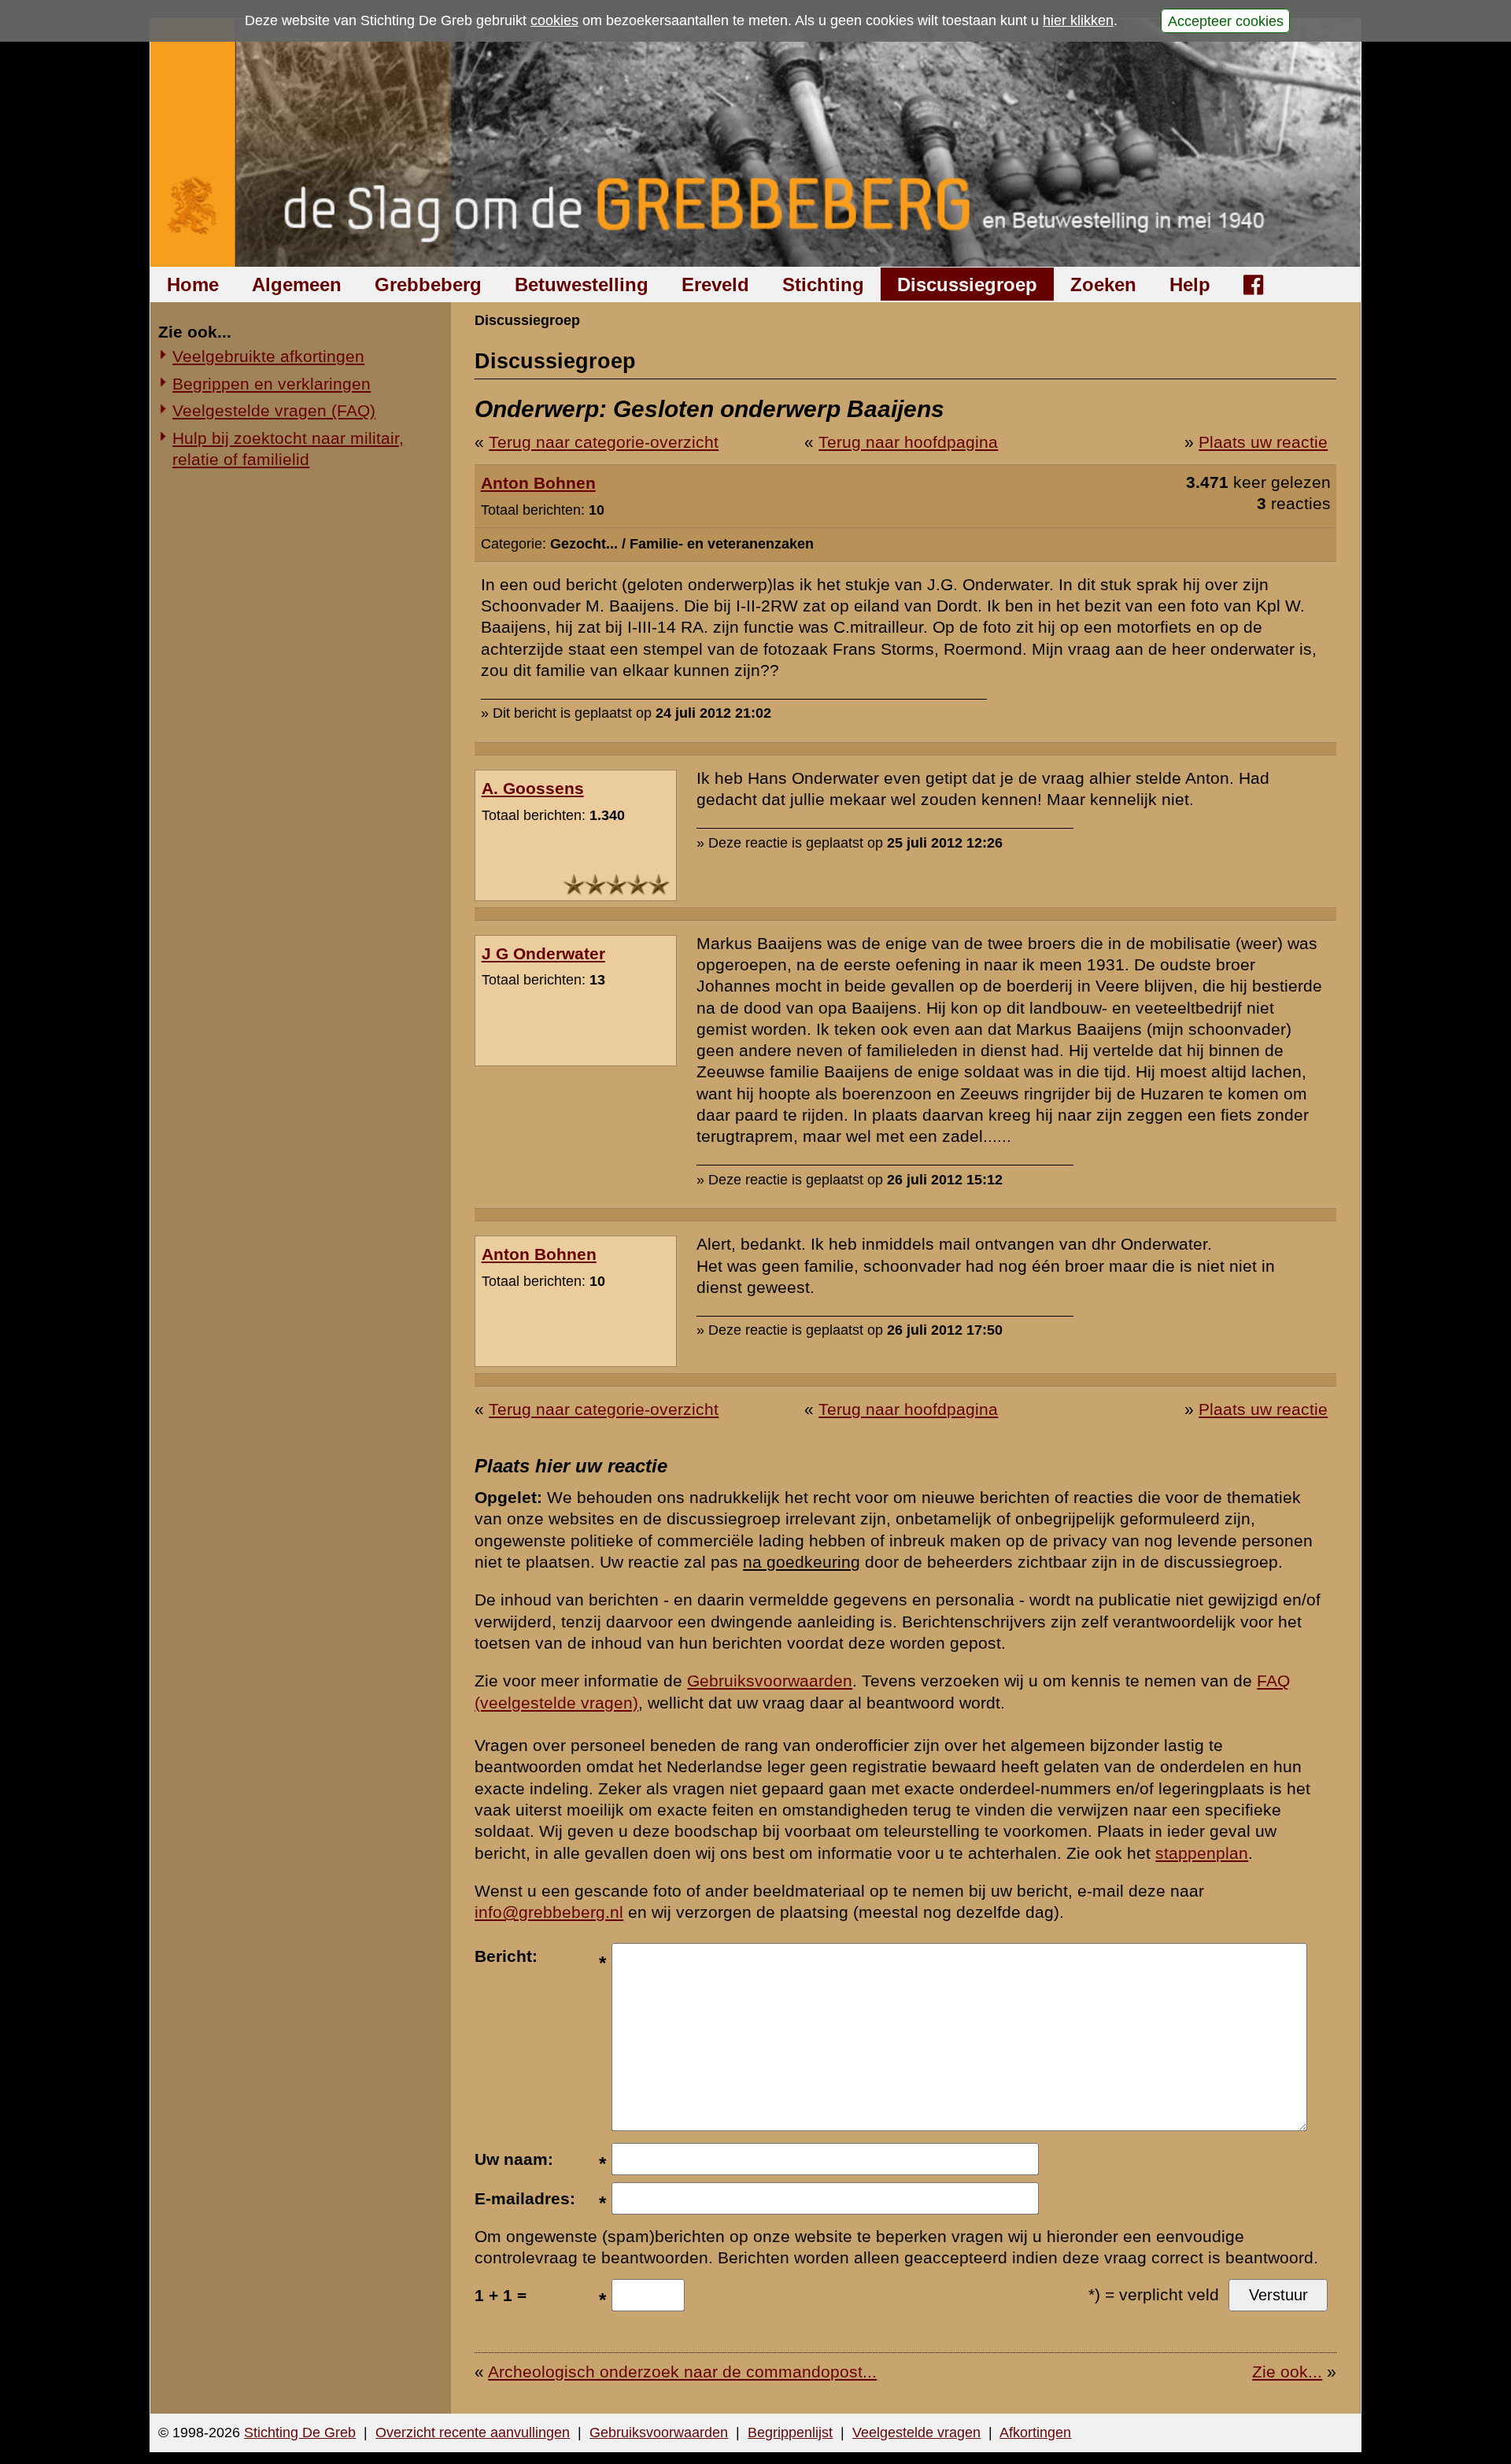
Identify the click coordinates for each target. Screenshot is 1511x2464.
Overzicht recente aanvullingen (473, 2433)
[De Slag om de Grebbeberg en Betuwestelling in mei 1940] (756, 143)
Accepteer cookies (1226, 20)
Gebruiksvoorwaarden (770, 1681)
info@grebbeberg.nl (549, 1912)
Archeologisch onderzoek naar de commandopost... (682, 2372)
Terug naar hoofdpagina (908, 442)
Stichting (823, 284)
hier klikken (1078, 20)
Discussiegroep (967, 284)
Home (193, 284)
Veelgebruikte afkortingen (268, 356)
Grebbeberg (428, 284)
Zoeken (1103, 284)
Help (1190, 284)
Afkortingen (1035, 2433)
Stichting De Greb (300, 2433)
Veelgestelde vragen (916, 2433)
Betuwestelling (582, 284)
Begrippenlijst (790, 2433)
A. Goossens (533, 788)
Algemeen (297, 284)
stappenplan (1202, 1853)
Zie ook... (1287, 2372)
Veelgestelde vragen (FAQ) (274, 410)
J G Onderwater (543, 953)
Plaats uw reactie (1263, 442)
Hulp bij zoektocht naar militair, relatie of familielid (288, 449)
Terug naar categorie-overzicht (604, 442)
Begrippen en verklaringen (272, 384)
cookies (554, 20)
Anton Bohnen (538, 483)
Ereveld (715, 284)
